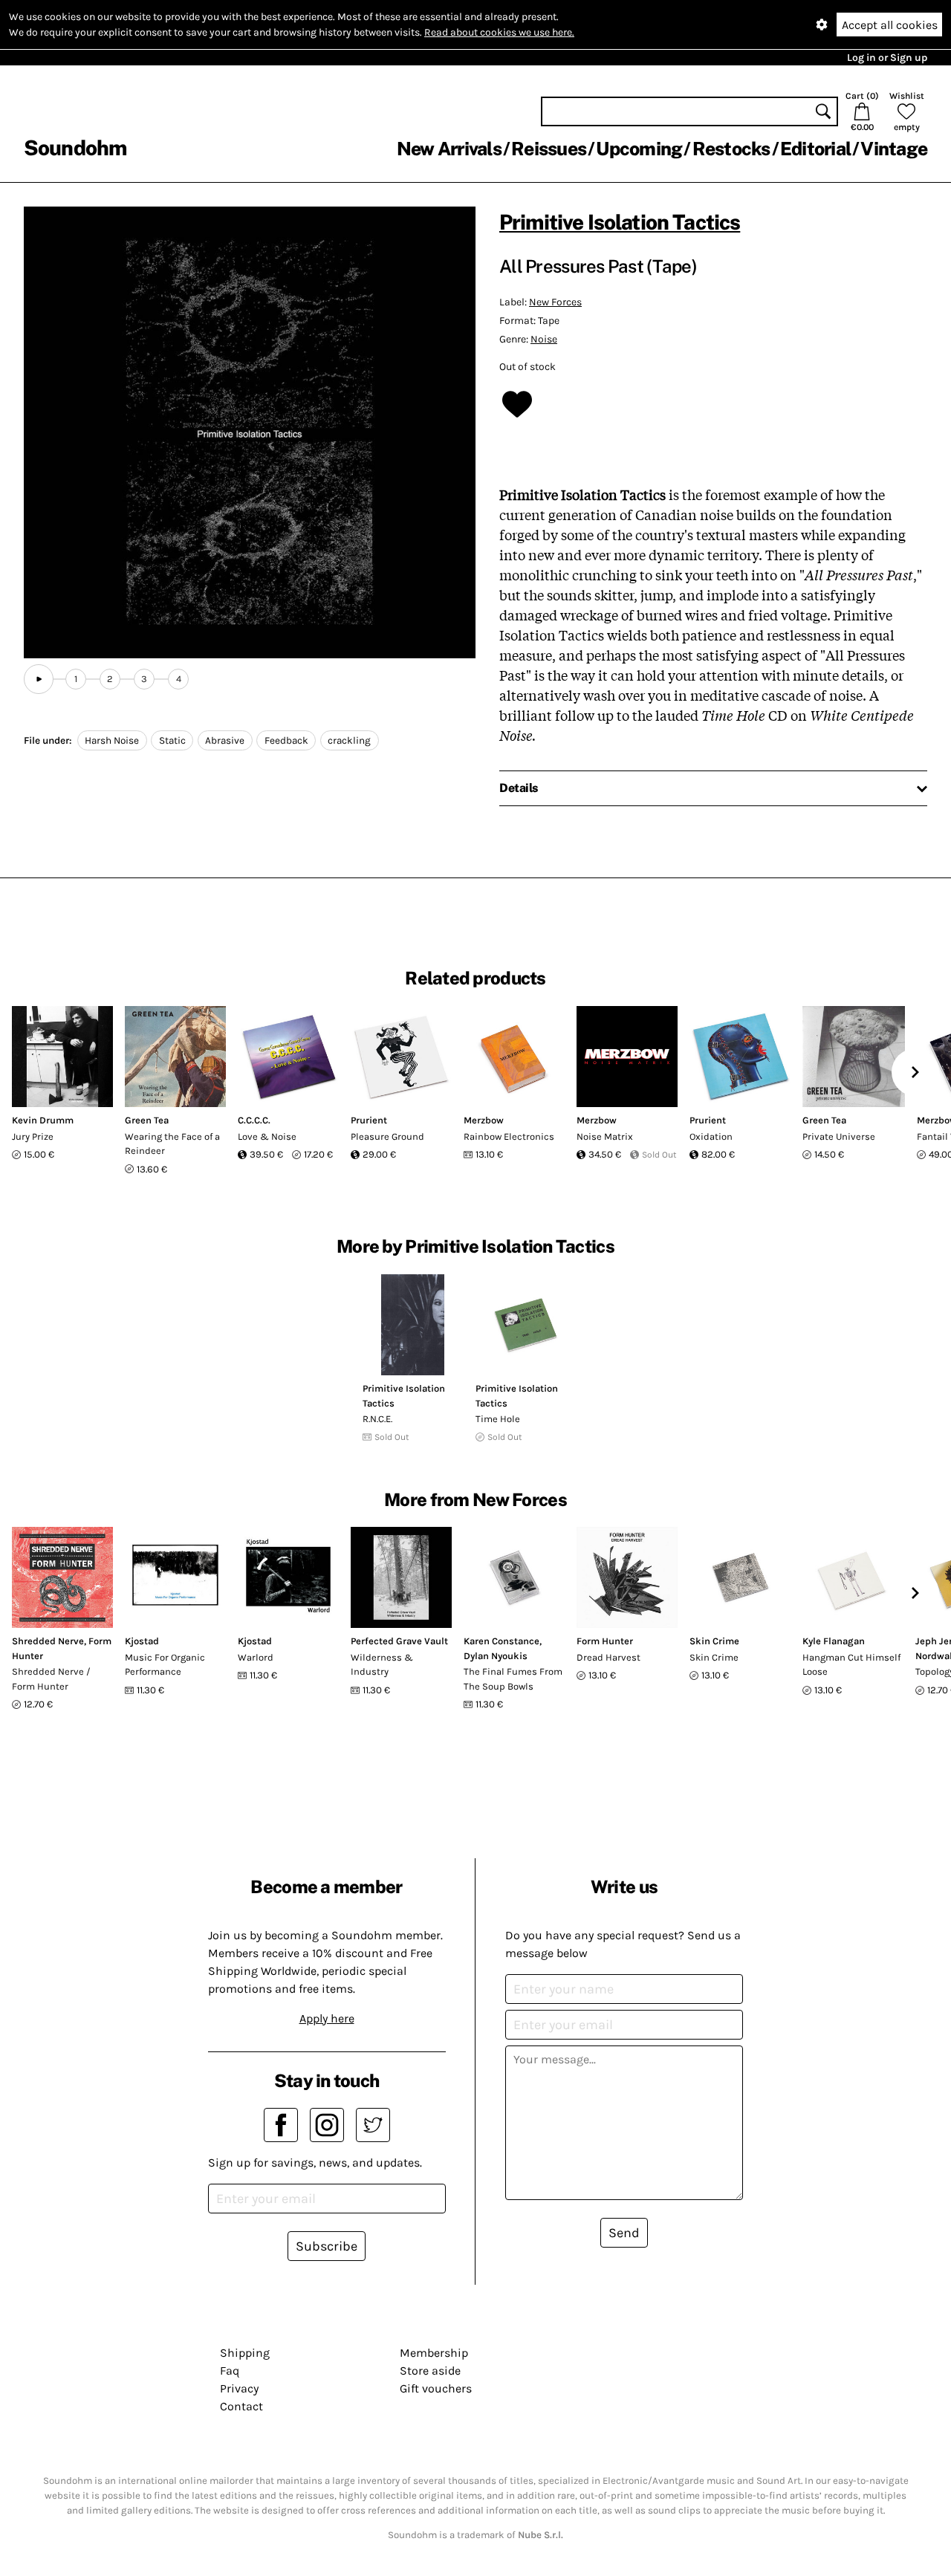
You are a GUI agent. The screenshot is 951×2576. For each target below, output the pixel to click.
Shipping (245, 2353)
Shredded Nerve (48, 1641)
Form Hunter (605, 1641)
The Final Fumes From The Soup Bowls (513, 1679)
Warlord (256, 1657)
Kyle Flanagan (834, 1641)
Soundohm (75, 147)
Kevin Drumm (43, 1120)
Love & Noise (267, 1136)
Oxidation (711, 1136)
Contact (241, 2406)
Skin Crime (714, 1641)
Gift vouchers (436, 2388)
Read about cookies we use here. (499, 32)
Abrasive (225, 740)
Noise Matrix (605, 1136)
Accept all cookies (890, 25)
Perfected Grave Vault (399, 1641)
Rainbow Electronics (509, 1136)
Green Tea (147, 1120)
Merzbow (484, 1120)
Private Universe (839, 1136)
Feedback (286, 740)
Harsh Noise (112, 740)
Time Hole (498, 1419)
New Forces (555, 302)
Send (624, 2233)
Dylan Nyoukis (496, 1656)
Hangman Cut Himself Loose (851, 1665)
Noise (544, 339)
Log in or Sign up (887, 58)
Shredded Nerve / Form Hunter (51, 1679)
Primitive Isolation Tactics (620, 222)
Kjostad (142, 1641)
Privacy (239, 2388)
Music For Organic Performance (165, 1665)
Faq (230, 2371)
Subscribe (327, 2246)
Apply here (327, 2018)
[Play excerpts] (39, 679)
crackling (349, 740)
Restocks (731, 149)
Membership (434, 2353)
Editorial (815, 149)
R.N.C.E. (377, 1419)
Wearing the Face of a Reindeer (172, 1144)
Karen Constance (502, 1641)
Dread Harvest (608, 1657)
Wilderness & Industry (382, 1665)
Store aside (430, 2371)
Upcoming (639, 149)
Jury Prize (33, 1136)
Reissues (549, 149)
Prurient (369, 1120)
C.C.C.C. (254, 1120)
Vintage (894, 149)
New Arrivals (449, 149)
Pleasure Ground (387, 1136)
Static (172, 740)
